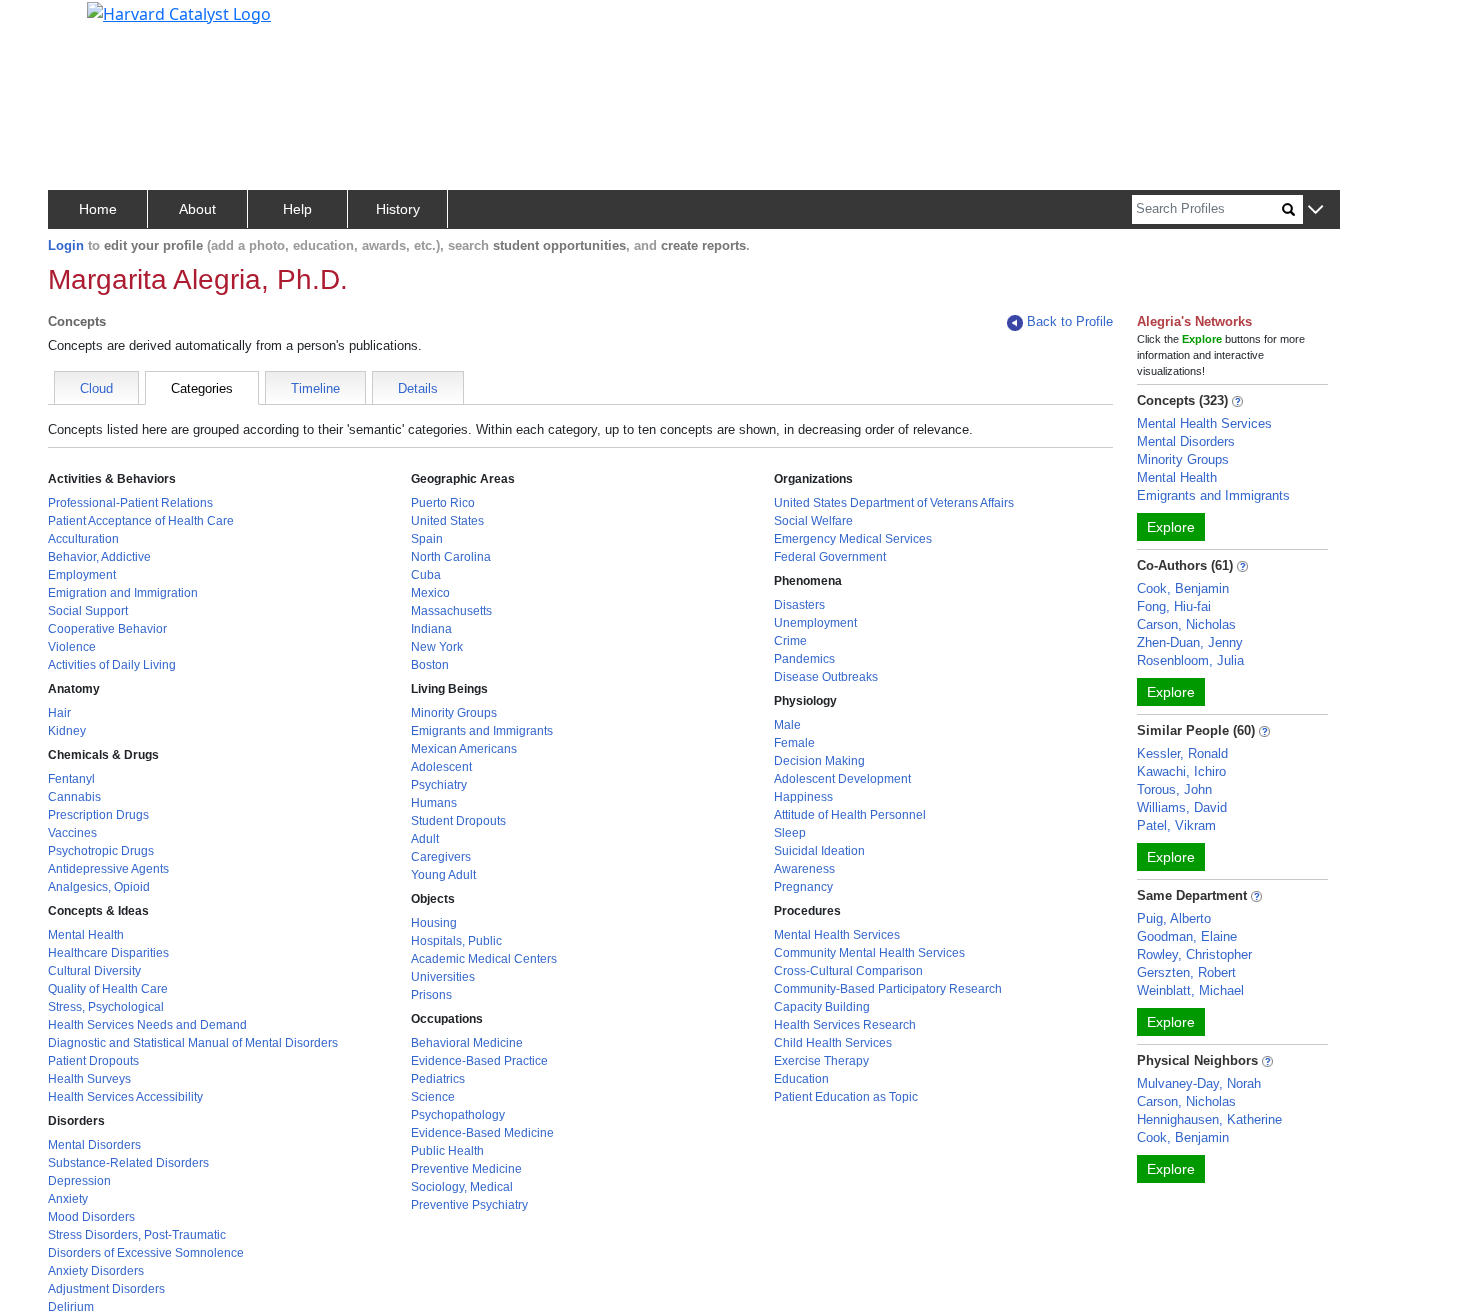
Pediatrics (438, 1079)
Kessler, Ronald (1182, 753)
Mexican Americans (464, 749)
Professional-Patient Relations (130, 503)
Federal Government (830, 557)
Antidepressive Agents (108, 869)
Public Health (447, 1151)
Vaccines (72, 833)
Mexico (430, 593)
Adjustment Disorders (106, 1289)
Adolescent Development (842, 779)
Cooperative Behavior (107, 629)
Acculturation (83, 539)
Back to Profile (1070, 321)
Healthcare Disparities (108, 953)
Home (98, 209)
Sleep (790, 833)
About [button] (197, 209)
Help (297, 209)
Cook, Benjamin (1183, 588)
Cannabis (74, 797)
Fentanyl (71, 779)
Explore (1171, 527)
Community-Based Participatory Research (888, 989)
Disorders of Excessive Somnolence (146, 1253)
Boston (430, 665)
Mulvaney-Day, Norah (1199, 1083)
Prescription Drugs (98, 815)
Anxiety (68, 1199)
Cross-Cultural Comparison (848, 971)
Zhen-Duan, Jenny (1190, 642)
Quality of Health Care (108, 989)
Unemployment (815, 623)
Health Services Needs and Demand (147, 1025)
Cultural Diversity (94, 971)
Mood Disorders (91, 1217)
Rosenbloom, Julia (1190, 660)
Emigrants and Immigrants (482, 731)
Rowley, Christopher (1194, 954)
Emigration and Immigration (123, 593)
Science (433, 1097)
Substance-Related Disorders (128, 1163)
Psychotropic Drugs (101, 851)
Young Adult (443, 875)
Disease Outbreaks (826, 677)
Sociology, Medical (462, 1187)
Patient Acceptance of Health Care (141, 521)
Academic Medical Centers (484, 959)
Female (794, 743)
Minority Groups (454, 713)
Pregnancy (803, 887)
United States (447, 521)
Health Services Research (845, 1025)
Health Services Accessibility (125, 1097)
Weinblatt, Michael (1190, 990)
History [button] (398, 209)
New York (437, 647)
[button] (1315, 210)
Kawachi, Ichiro (1181, 771)
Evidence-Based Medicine (482, 1133)
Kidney (67, 731)
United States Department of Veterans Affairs (894, 503)
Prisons (431, 995)
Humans (434, 803)
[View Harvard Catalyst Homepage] (179, 12)
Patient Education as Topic (846, 1097)
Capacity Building (822, 1007)
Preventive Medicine (466, 1169)
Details (418, 388)
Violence (72, 647)
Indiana (431, 629)
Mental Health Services (837, 935)
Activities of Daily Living (112, 665)
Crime (790, 641)
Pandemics (804, 659)
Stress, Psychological (106, 1007)
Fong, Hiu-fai (1174, 606)
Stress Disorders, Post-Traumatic (137, 1235)
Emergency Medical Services (853, 539)
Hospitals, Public (456, 941)
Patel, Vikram (1176, 825)
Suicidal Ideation (819, 851)
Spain (427, 539)
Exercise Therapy (821, 1061)
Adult (425, 839)
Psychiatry (439, 785)
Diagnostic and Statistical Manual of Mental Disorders (193, 1043)
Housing (434, 923)
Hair (59, 713)
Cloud (96, 388)
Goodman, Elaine (1187, 936)
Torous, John (1174, 789)
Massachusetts (451, 611)
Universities (443, 977)
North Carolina (451, 557)
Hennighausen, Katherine (1209, 1119)
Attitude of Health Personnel (850, 815)
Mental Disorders (94, 1145)
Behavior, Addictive (99, 557)
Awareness (804, 869)
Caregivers (441, 857)
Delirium (71, 1307)
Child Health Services (833, 1043)
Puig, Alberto (1174, 918)
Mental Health (86, 935)
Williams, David (1182, 807)
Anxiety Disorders (96, 1271)
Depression (79, 1181)
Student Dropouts (458, 821)
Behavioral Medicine (467, 1043)
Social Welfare (813, 521)
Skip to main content (83, 24)
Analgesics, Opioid (99, 887)
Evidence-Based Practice (479, 1061)
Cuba (426, 575)
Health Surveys (89, 1079)
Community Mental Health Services (869, 953)
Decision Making (819, 761)
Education (801, 1079)
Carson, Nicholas (1186, 624)
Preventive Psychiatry (469, 1205)
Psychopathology (458, 1115)
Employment (82, 575)
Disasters (799, 605)
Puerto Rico (443, 503)
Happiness (803, 797)
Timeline (315, 388)
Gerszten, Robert (1186, 972)
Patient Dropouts (93, 1061)
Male (787, 725)
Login (66, 245)
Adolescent (441, 767)
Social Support (88, 611)
